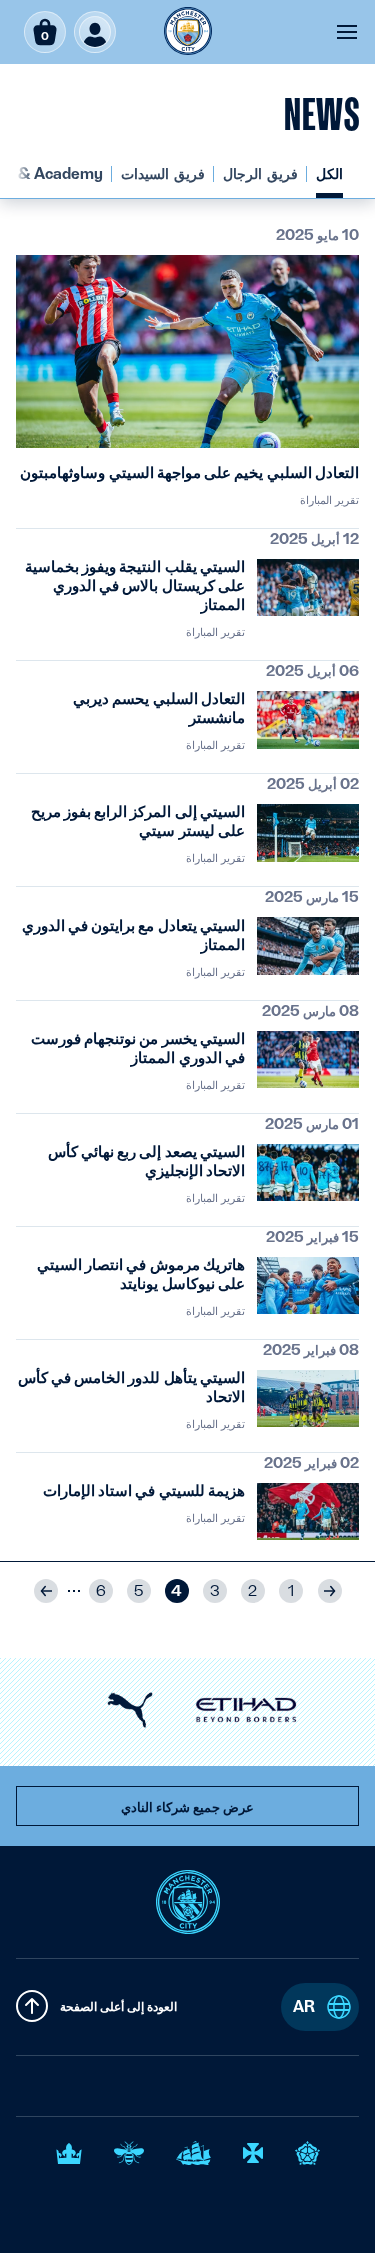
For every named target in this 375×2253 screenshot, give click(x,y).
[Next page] (46, 1591)
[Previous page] (330, 1591)
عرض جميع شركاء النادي (187, 1807)
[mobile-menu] (347, 32)
